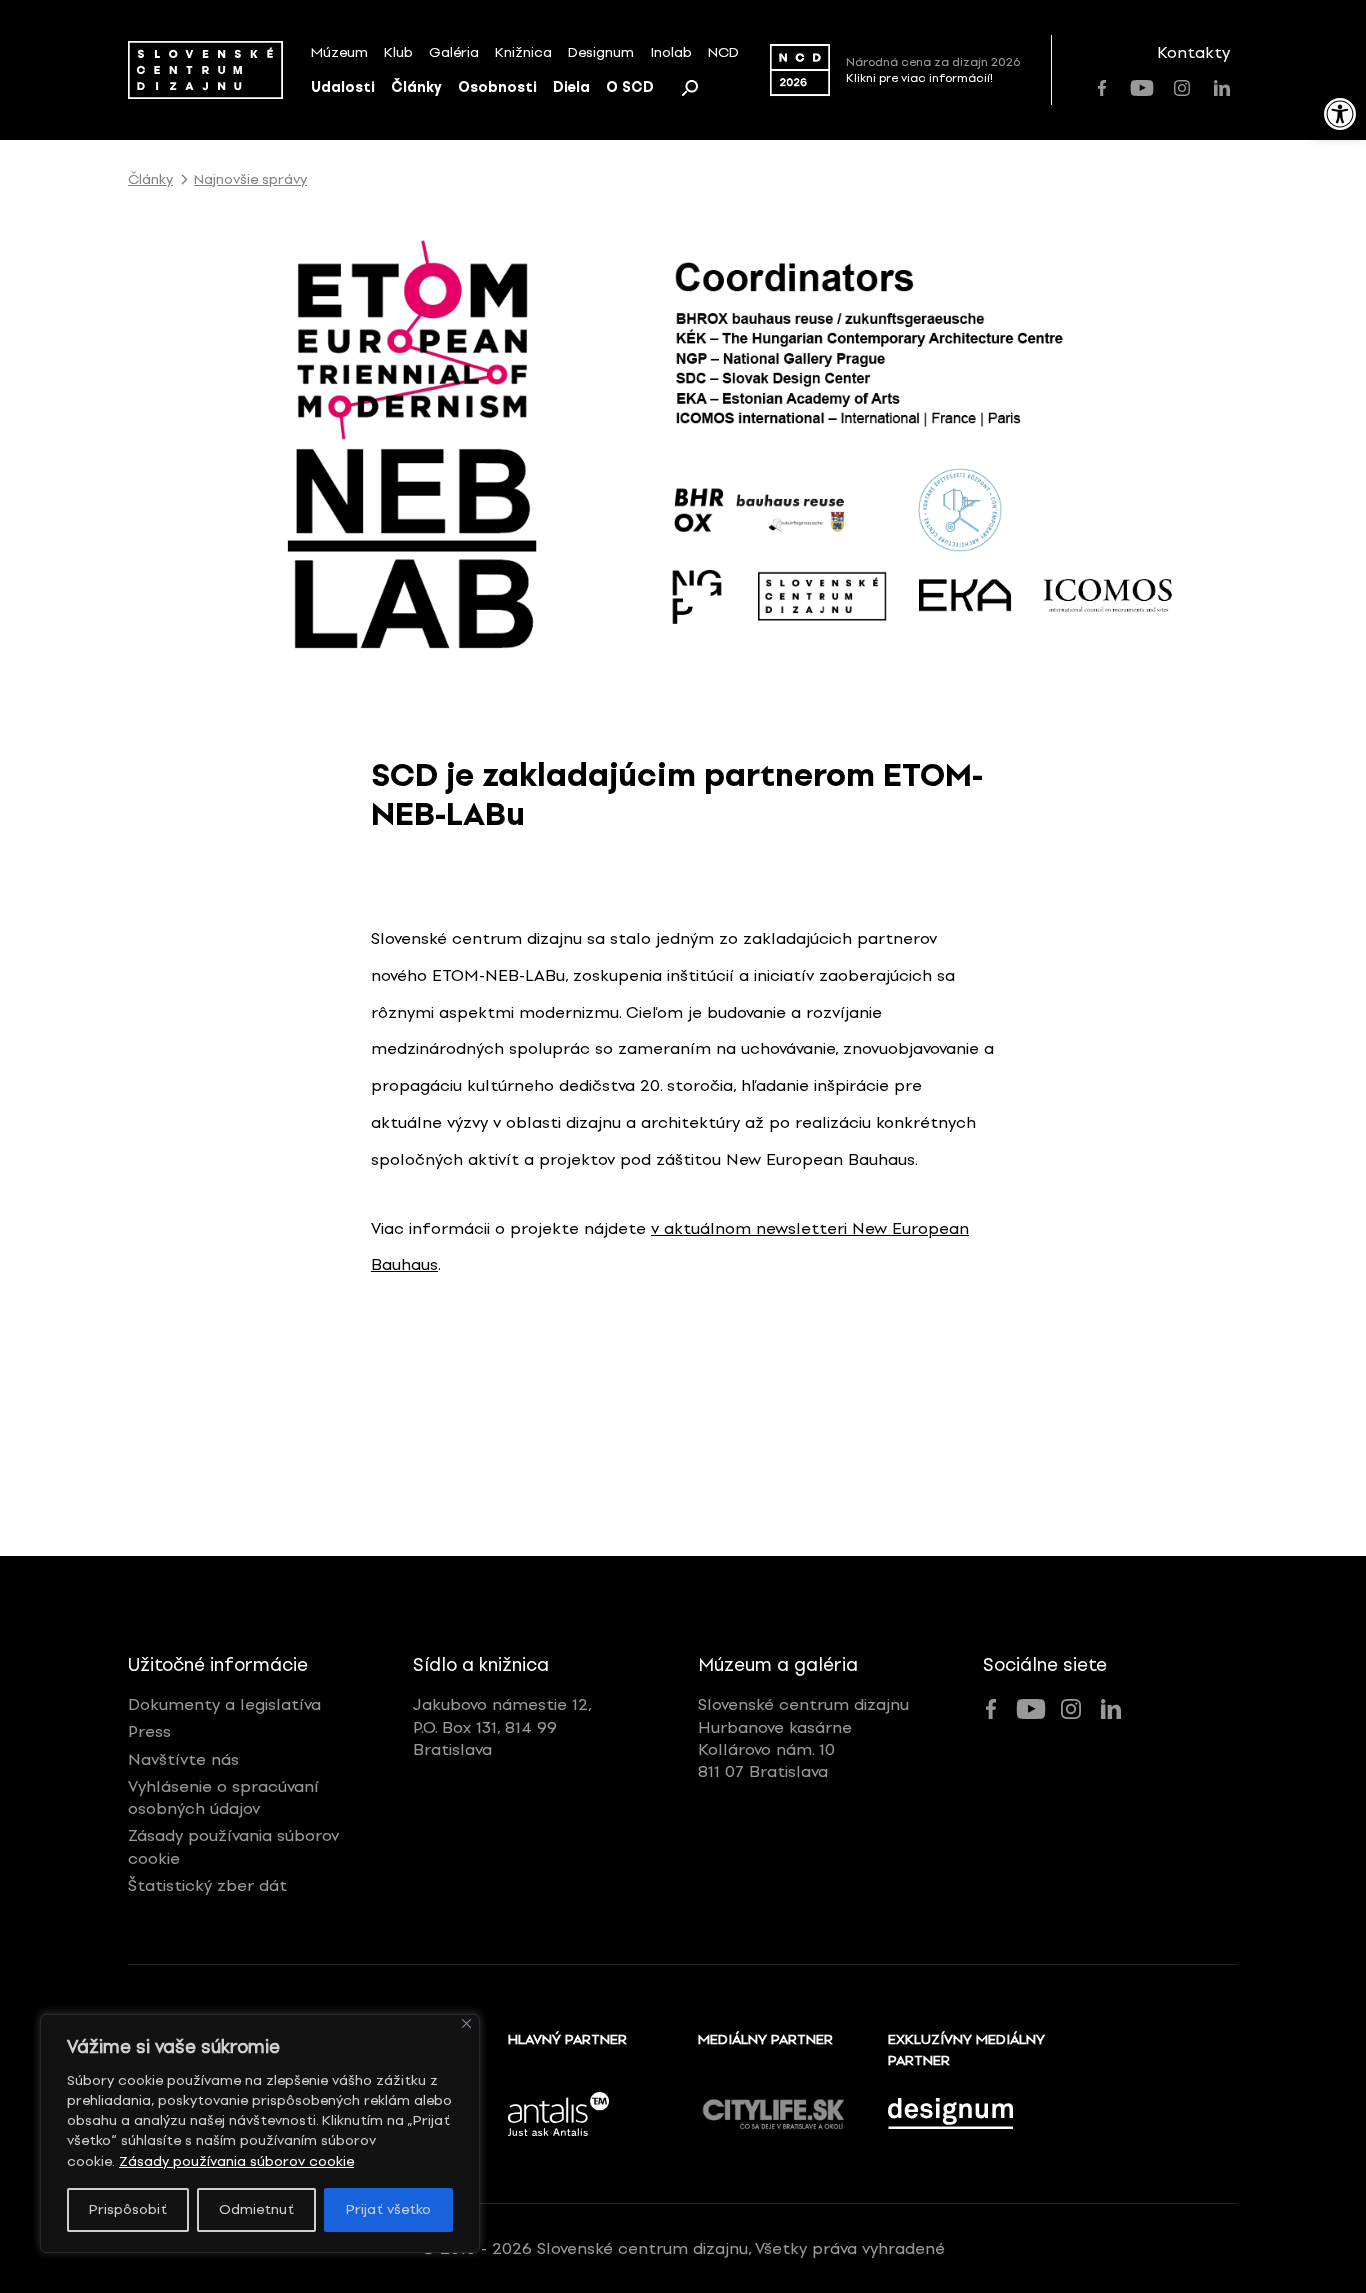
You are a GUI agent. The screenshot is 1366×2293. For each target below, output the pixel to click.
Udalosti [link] (343, 87)
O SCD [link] (630, 87)
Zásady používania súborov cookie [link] (236, 2161)
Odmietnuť (256, 2209)
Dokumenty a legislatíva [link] (224, 1704)
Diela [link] (571, 87)
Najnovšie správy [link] (250, 180)
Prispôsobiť (128, 2209)
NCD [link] (723, 52)
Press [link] (149, 1731)
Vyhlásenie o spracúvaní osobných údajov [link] (223, 1797)
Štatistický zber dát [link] (207, 1885)
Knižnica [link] (523, 52)
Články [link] (416, 87)
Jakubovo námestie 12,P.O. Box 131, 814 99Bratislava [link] (502, 1727)
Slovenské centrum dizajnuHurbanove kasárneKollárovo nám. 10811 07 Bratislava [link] (803, 1738)
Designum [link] (601, 52)
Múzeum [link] (339, 52)
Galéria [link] (454, 52)
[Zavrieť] (466, 2023)
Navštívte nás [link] (183, 1759)
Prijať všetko (388, 2209)
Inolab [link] (671, 52)
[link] (1340, 114)
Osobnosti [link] (497, 87)
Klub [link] (398, 52)
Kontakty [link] (1193, 52)
